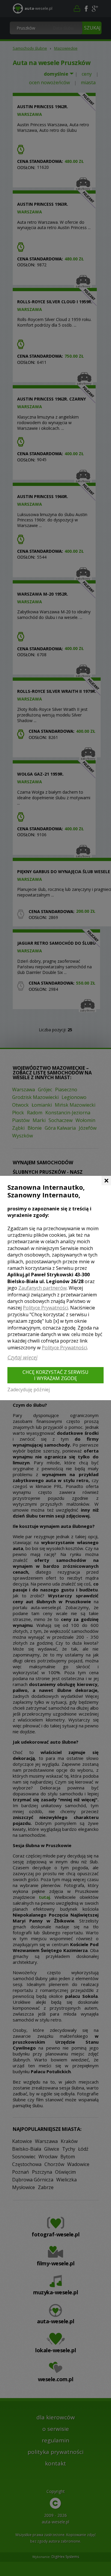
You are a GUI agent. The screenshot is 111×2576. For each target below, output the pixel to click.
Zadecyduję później (29, 1390)
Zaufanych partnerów (42, 1288)
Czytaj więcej (22, 1357)
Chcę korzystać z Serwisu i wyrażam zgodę (55, 1375)
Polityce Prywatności (45, 1308)
